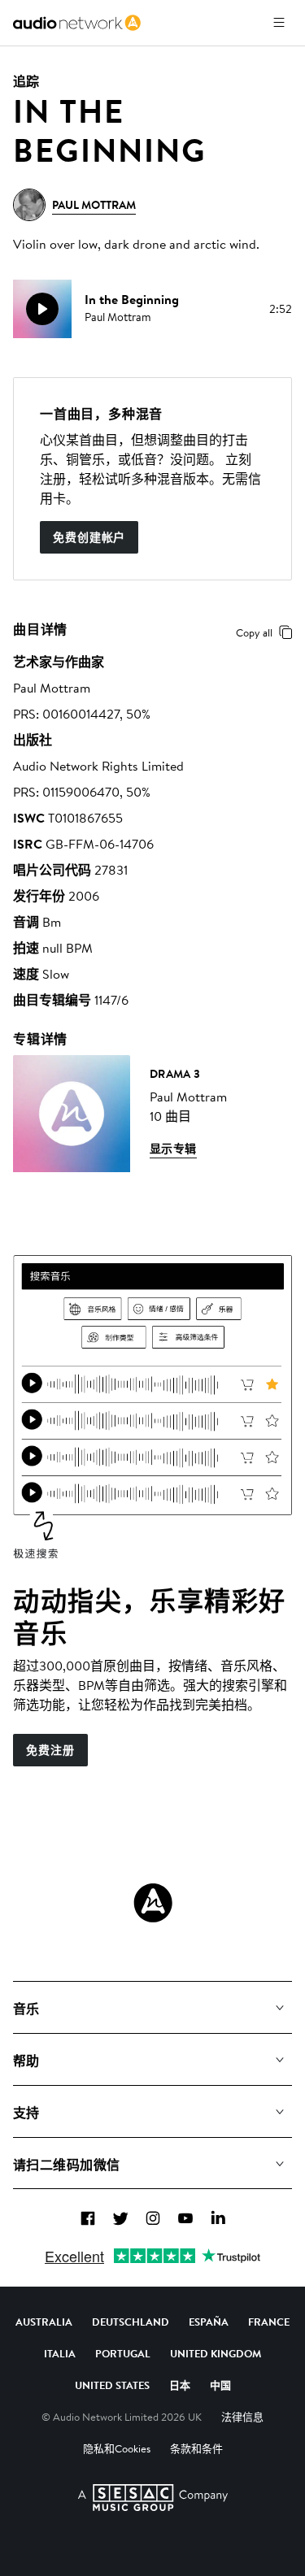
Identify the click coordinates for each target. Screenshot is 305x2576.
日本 (180, 2385)
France (269, 2322)
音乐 (26, 2009)
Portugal (123, 2353)
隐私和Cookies (117, 2448)
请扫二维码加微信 (67, 2165)
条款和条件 (196, 2448)
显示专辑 (173, 1149)
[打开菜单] (279, 23)
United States (112, 2385)
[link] (77, 23)
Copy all (254, 632)
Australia (44, 2322)
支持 (26, 2113)
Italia (60, 2353)
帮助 (26, 2061)
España (209, 2322)
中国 (220, 2385)
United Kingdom (216, 2353)
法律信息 (242, 2417)
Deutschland (131, 2322)
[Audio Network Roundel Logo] (153, 1903)
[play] (42, 309)
